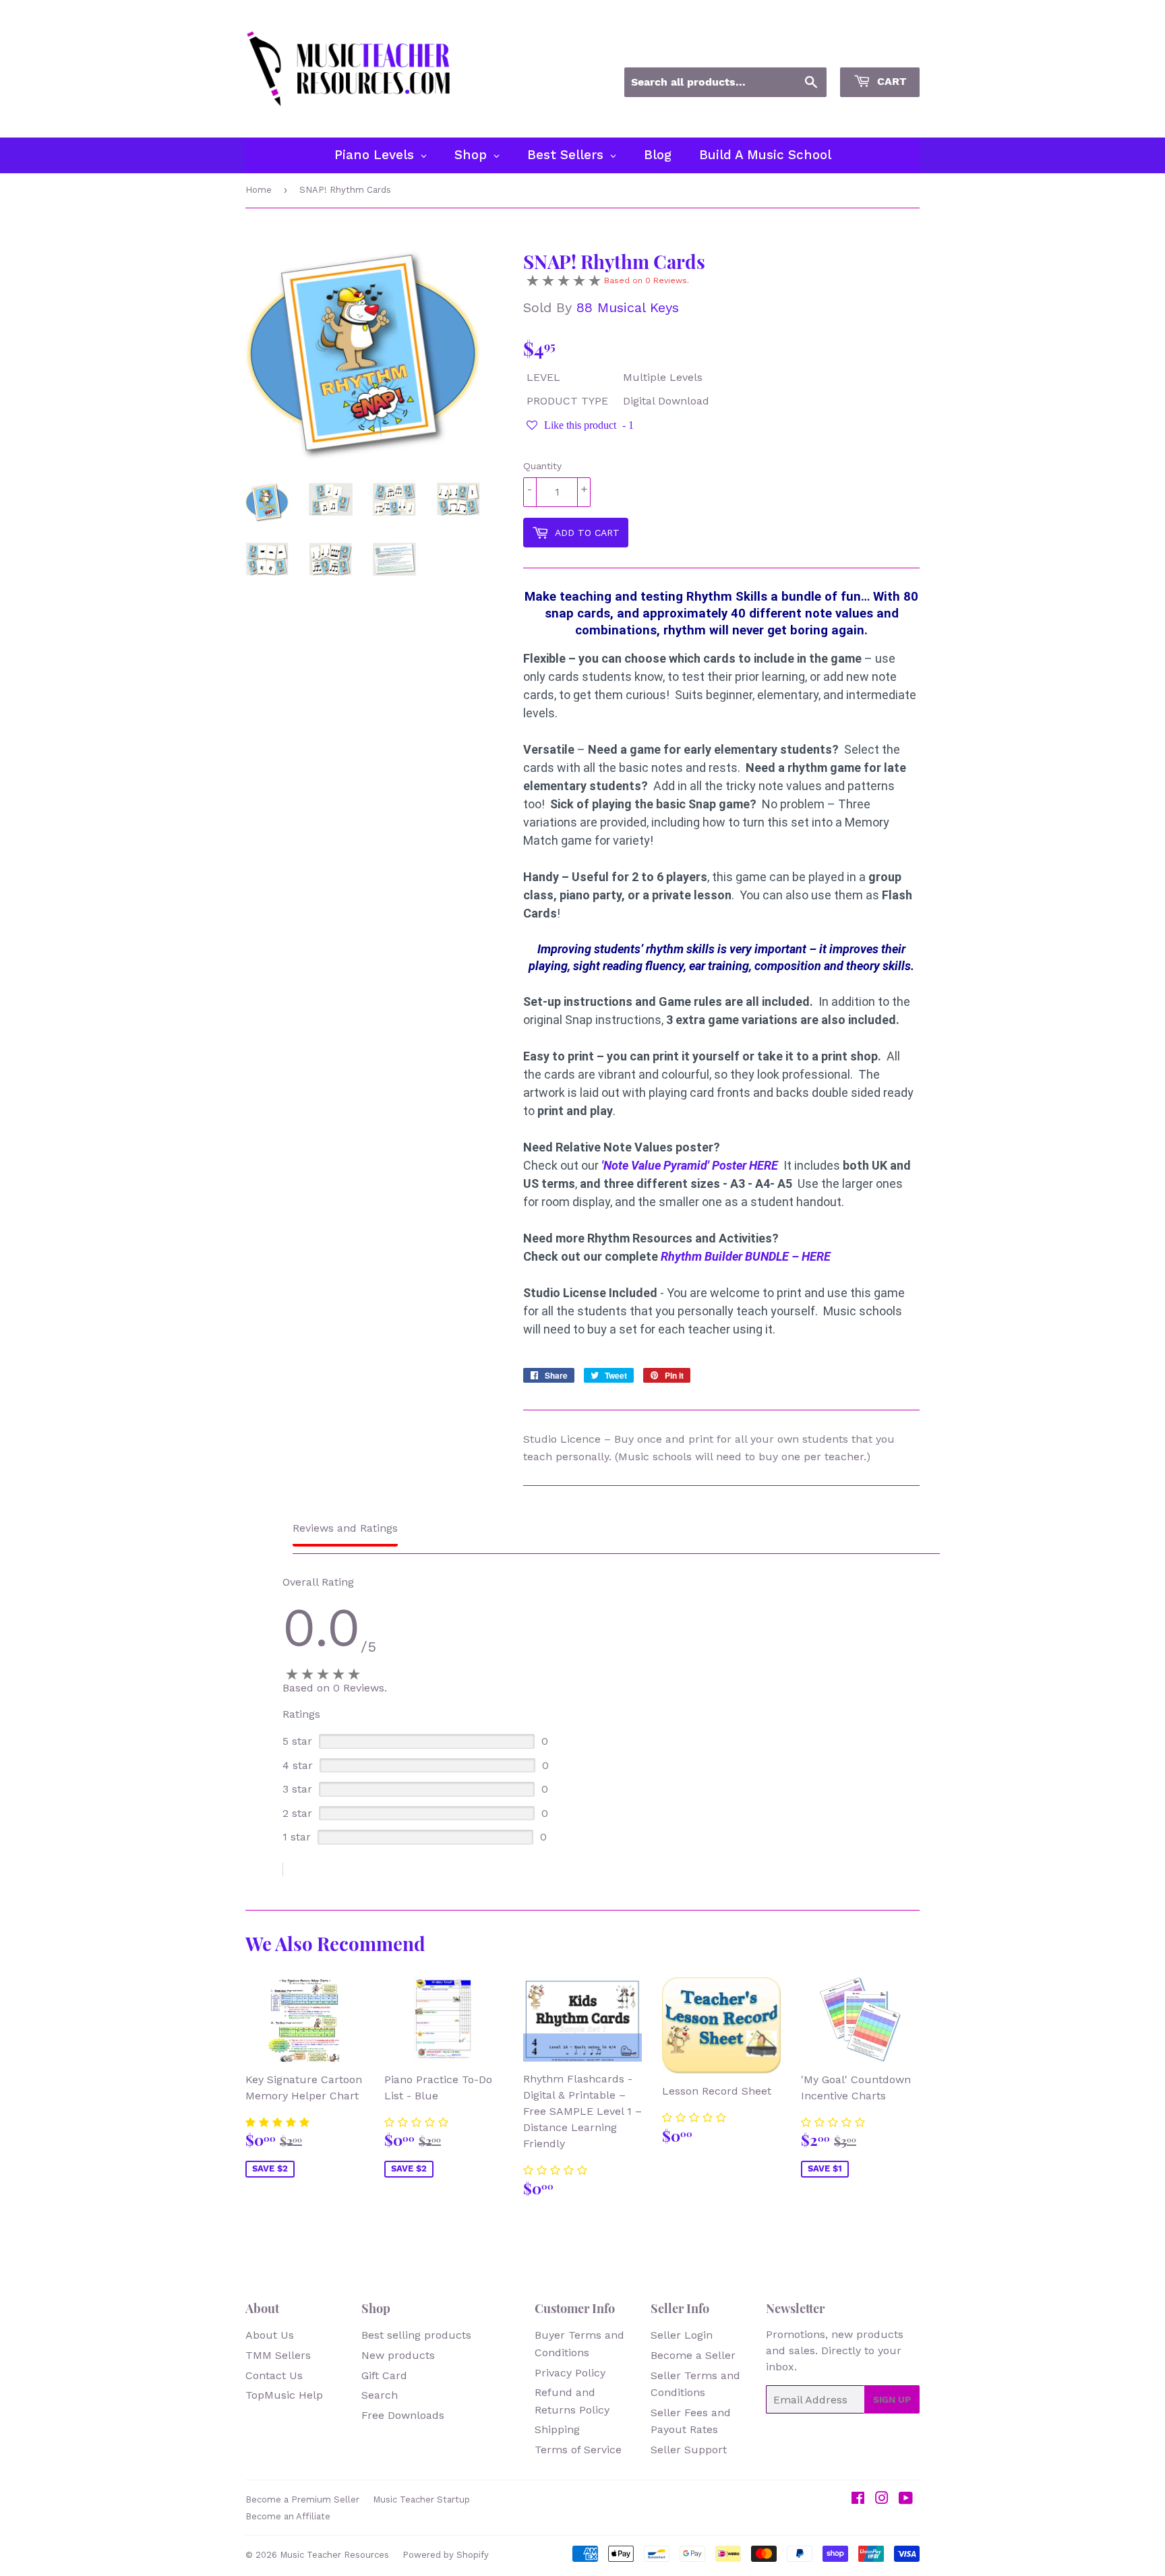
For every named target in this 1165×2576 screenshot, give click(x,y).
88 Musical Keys (628, 307)
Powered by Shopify (446, 2555)
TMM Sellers (278, 2355)
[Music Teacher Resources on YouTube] (906, 2499)
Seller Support (689, 2450)
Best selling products (416, 2335)
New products (398, 2355)
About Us (270, 2335)
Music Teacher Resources (334, 2555)
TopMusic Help (284, 2395)
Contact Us (274, 2375)
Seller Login (682, 2335)
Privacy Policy (570, 2373)
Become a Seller (693, 2355)
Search (380, 2395)
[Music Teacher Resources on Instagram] (882, 2499)
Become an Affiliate (288, 2516)
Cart (890, 81)
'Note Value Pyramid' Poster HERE (690, 1165)
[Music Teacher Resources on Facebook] (858, 2499)
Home (259, 190)
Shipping (557, 2429)
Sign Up (892, 2399)
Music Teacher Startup (421, 2499)
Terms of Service (578, 2450)
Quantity (542, 466)
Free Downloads (403, 2415)
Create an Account (878, 49)
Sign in (798, 49)
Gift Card (384, 2375)
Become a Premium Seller (302, 2499)
